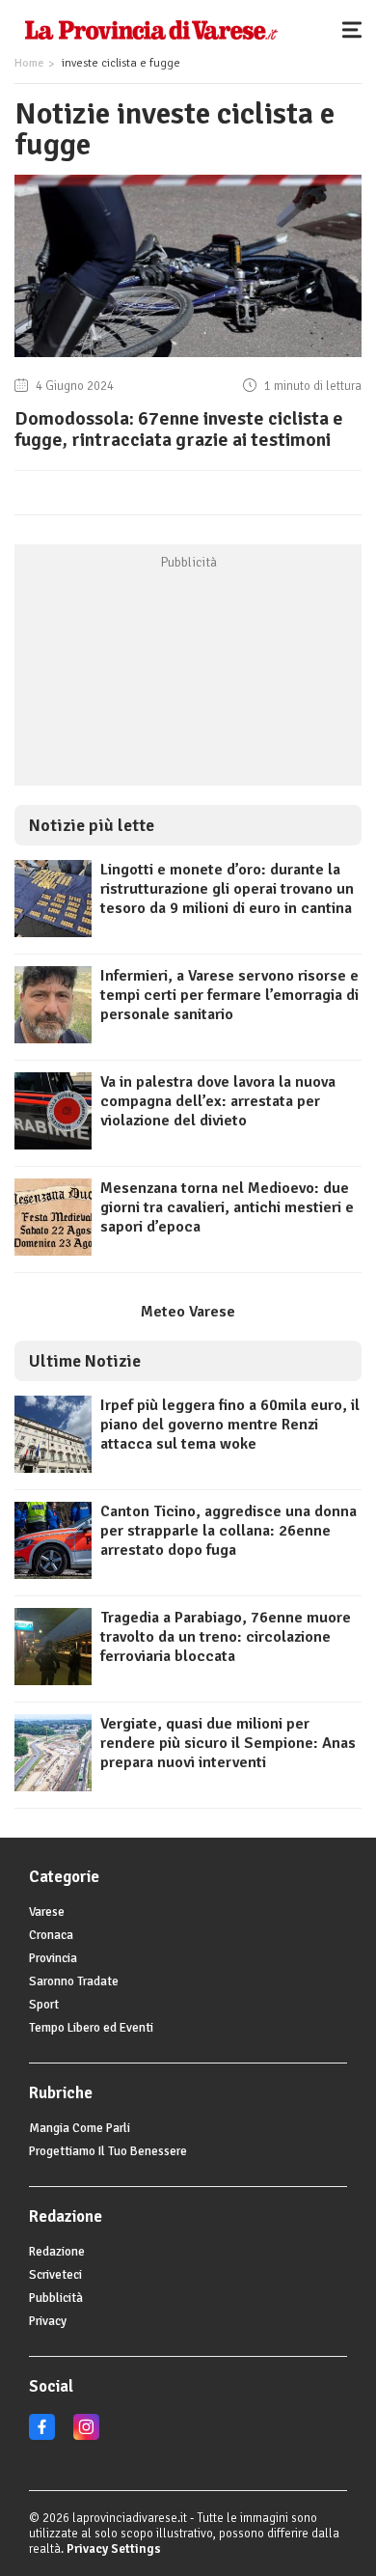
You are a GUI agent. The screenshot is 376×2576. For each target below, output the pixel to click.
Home (29, 63)
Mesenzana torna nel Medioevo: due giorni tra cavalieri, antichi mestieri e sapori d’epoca (227, 1207)
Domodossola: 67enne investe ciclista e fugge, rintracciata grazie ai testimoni (179, 429)
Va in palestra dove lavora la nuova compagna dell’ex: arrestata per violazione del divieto (218, 1101)
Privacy (48, 2321)
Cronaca (51, 1935)
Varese (47, 1912)
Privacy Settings (114, 2549)
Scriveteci (55, 2275)
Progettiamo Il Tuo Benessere (108, 2151)
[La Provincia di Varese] (151, 29)
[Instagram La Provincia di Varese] (86, 2436)
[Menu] (357, 29)
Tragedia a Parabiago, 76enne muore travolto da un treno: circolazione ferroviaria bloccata (226, 1637)
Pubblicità (56, 2298)
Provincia (53, 1958)
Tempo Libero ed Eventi (91, 2028)
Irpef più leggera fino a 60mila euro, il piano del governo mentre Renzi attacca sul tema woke (230, 1425)
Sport (44, 2005)
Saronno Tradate (74, 1981)
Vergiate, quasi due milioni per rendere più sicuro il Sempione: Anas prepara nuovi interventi (228, 1743)
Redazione (57, 2252)
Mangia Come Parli (80, 2128)
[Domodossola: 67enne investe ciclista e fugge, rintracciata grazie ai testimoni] (188, 357)
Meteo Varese (188, 1312)
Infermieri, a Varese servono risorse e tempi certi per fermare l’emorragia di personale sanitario (229, 995)
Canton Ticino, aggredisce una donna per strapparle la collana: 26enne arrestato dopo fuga (228, 1531)
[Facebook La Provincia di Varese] (42, 2436)
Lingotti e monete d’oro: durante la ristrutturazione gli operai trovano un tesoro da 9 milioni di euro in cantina (227, 889)
